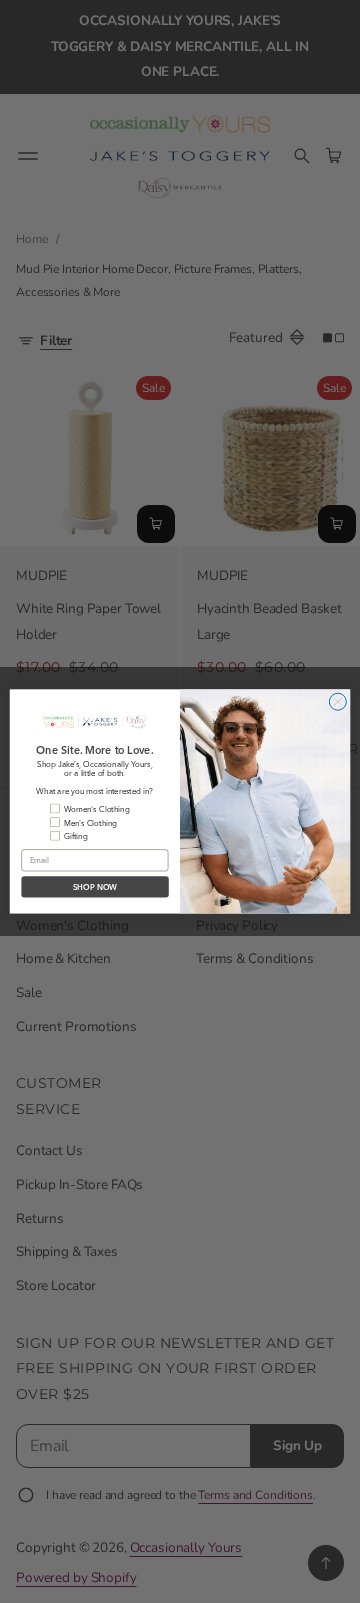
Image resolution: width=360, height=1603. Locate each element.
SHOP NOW (95, 887)
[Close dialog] (337, 701)
